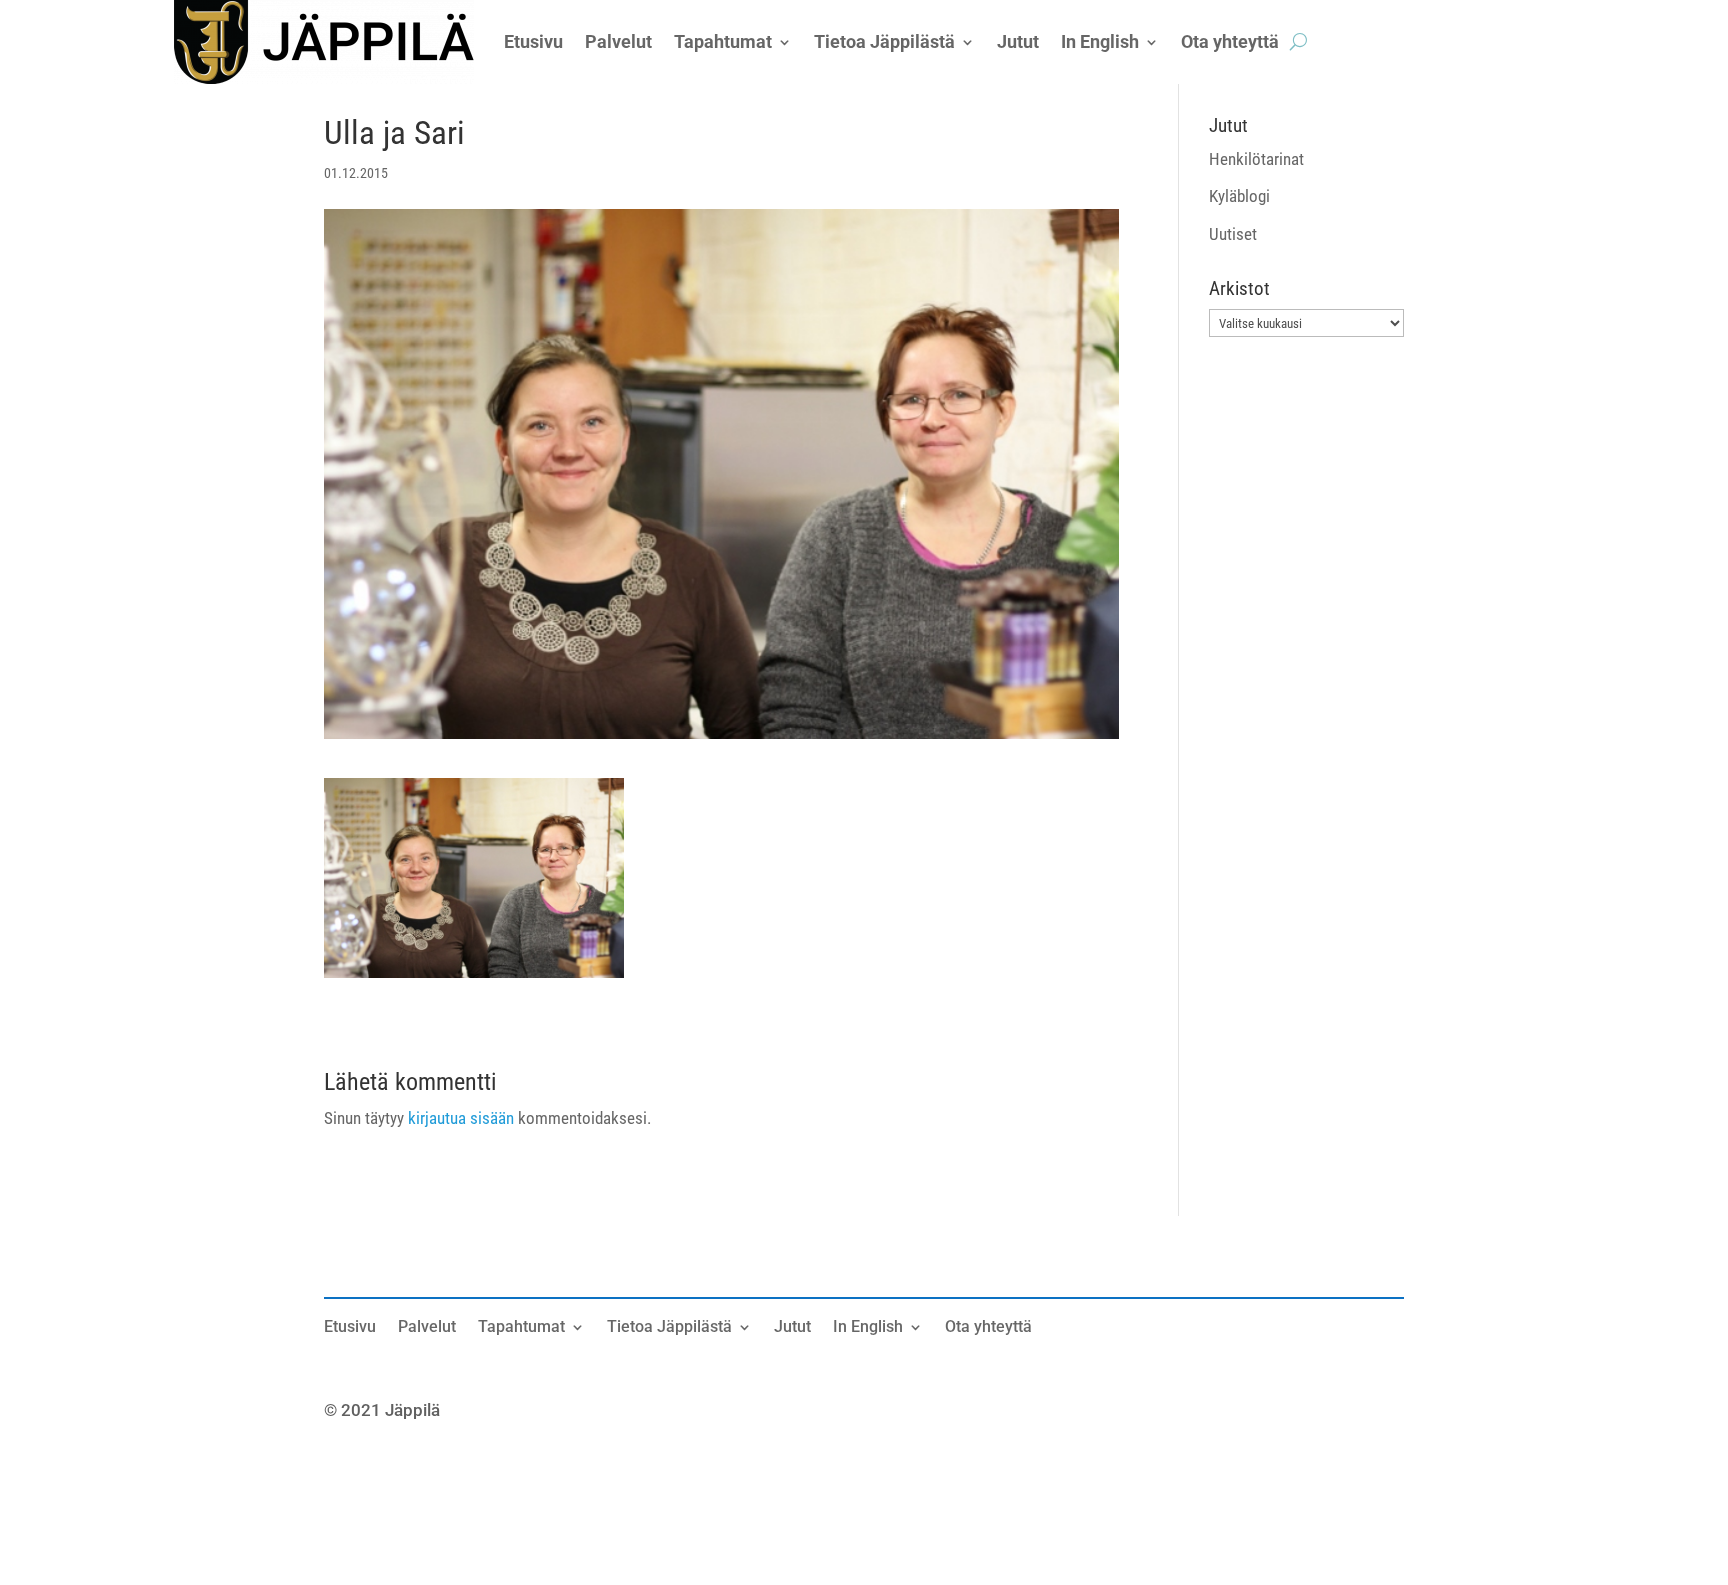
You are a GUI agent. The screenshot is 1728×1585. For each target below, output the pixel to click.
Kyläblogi (1239, 196)
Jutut (792, 1328)
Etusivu (350, 1328)
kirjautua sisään (461, 1118)
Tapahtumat (521, 1328)
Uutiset (1233, 234)
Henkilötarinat (1256, 159)
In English (868, 1328)
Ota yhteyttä (988, 1328)
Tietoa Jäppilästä (669, 1328)
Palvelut (427, 1328)
